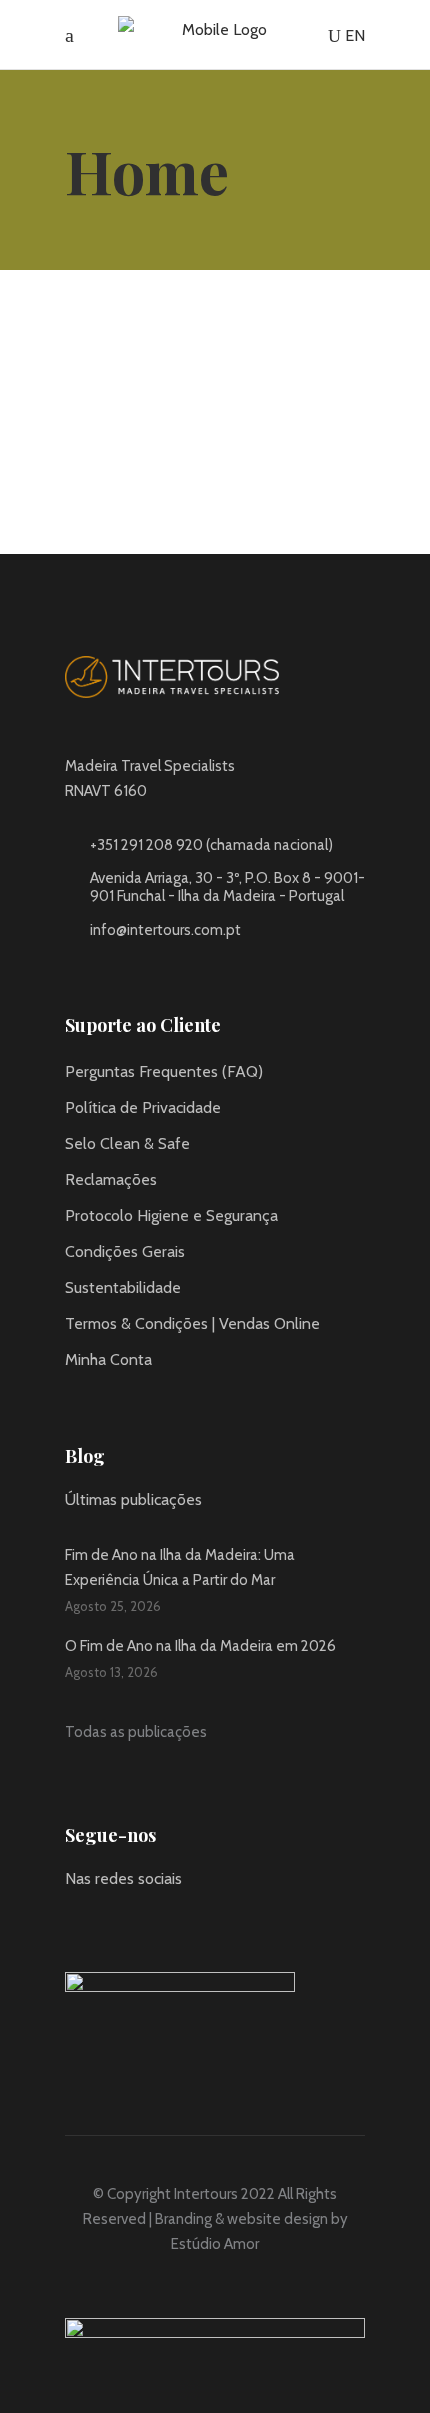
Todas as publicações (136, 1732)
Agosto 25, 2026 (113, 1606)
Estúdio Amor (215, 2244)
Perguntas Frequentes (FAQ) (164, 1071)
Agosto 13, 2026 (111, 1672)
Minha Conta (108, 1359)
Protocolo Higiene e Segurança (171, 1215)
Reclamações (111, 1179)
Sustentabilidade (123, 1287)
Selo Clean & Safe (127, 1143)
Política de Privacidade (143, 1107)
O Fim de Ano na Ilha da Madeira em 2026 (200, 1646)
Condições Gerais (125, 1251)
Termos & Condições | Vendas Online (192, 1323)
